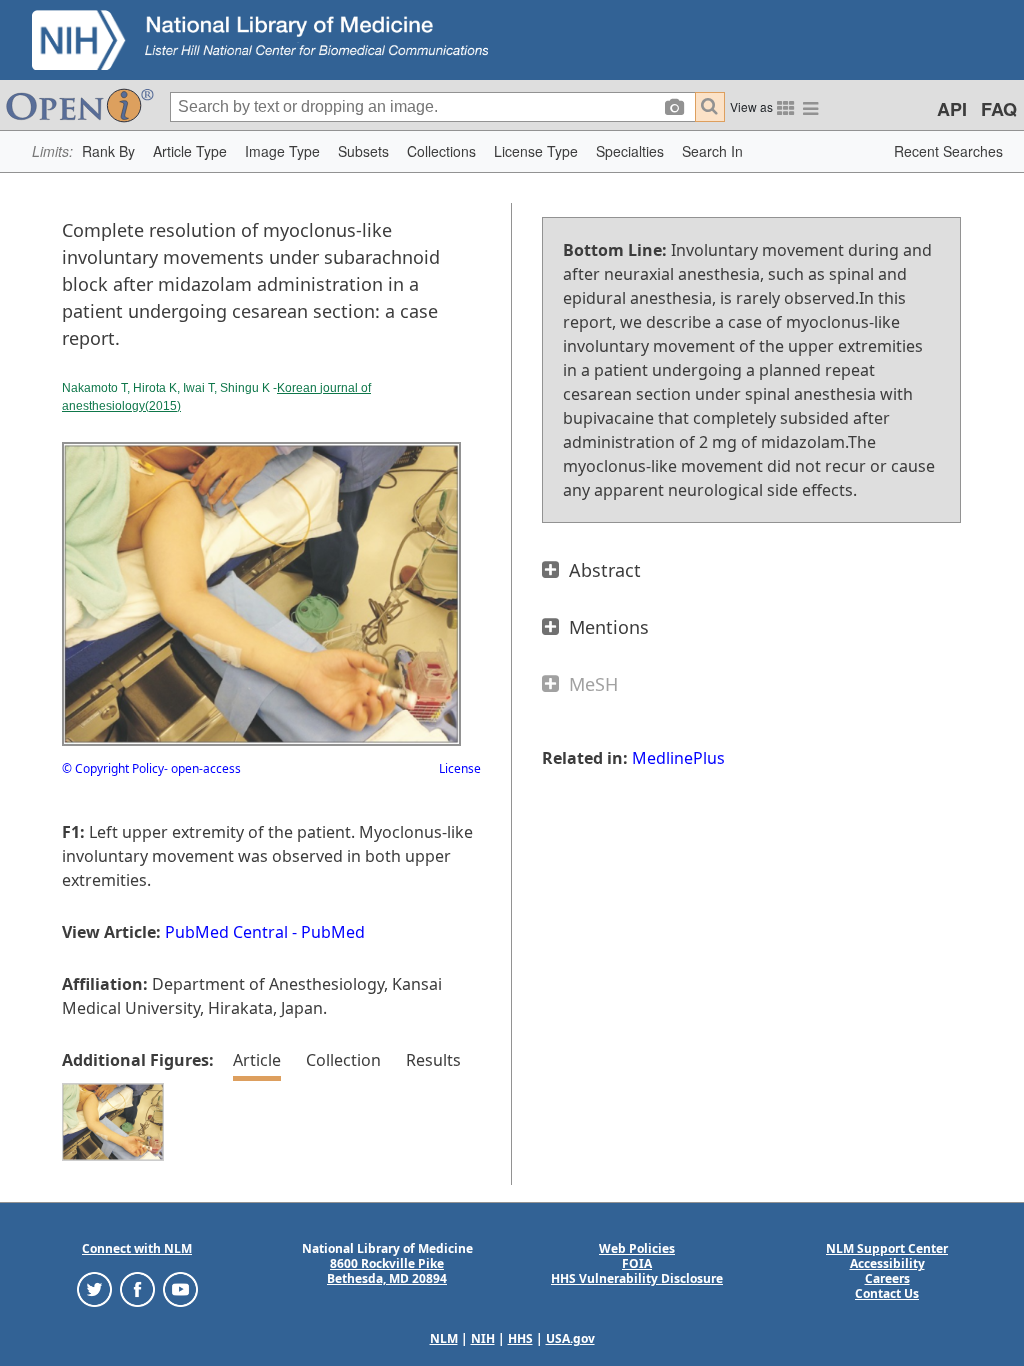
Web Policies (637, 1248)
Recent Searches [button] (948, 151)
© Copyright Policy (113, 768)
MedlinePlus (678, 758)
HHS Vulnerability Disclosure (637, 1278)
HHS (520, 1338)
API (952, 109)
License (460, 768)
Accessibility (887, 1263)
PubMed (333, 932)
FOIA (637, 1263)
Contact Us (887, 1293)
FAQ (999, 109)
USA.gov (570, 1338)
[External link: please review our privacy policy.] (94, 1288)
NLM (444, 1338)
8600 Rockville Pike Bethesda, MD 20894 (387, 1271)
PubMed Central (226, 932)
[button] (108, 151)
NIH (483, 1338)
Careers (887, 1278)
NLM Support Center (887, 1248)
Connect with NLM (137, 1248)
